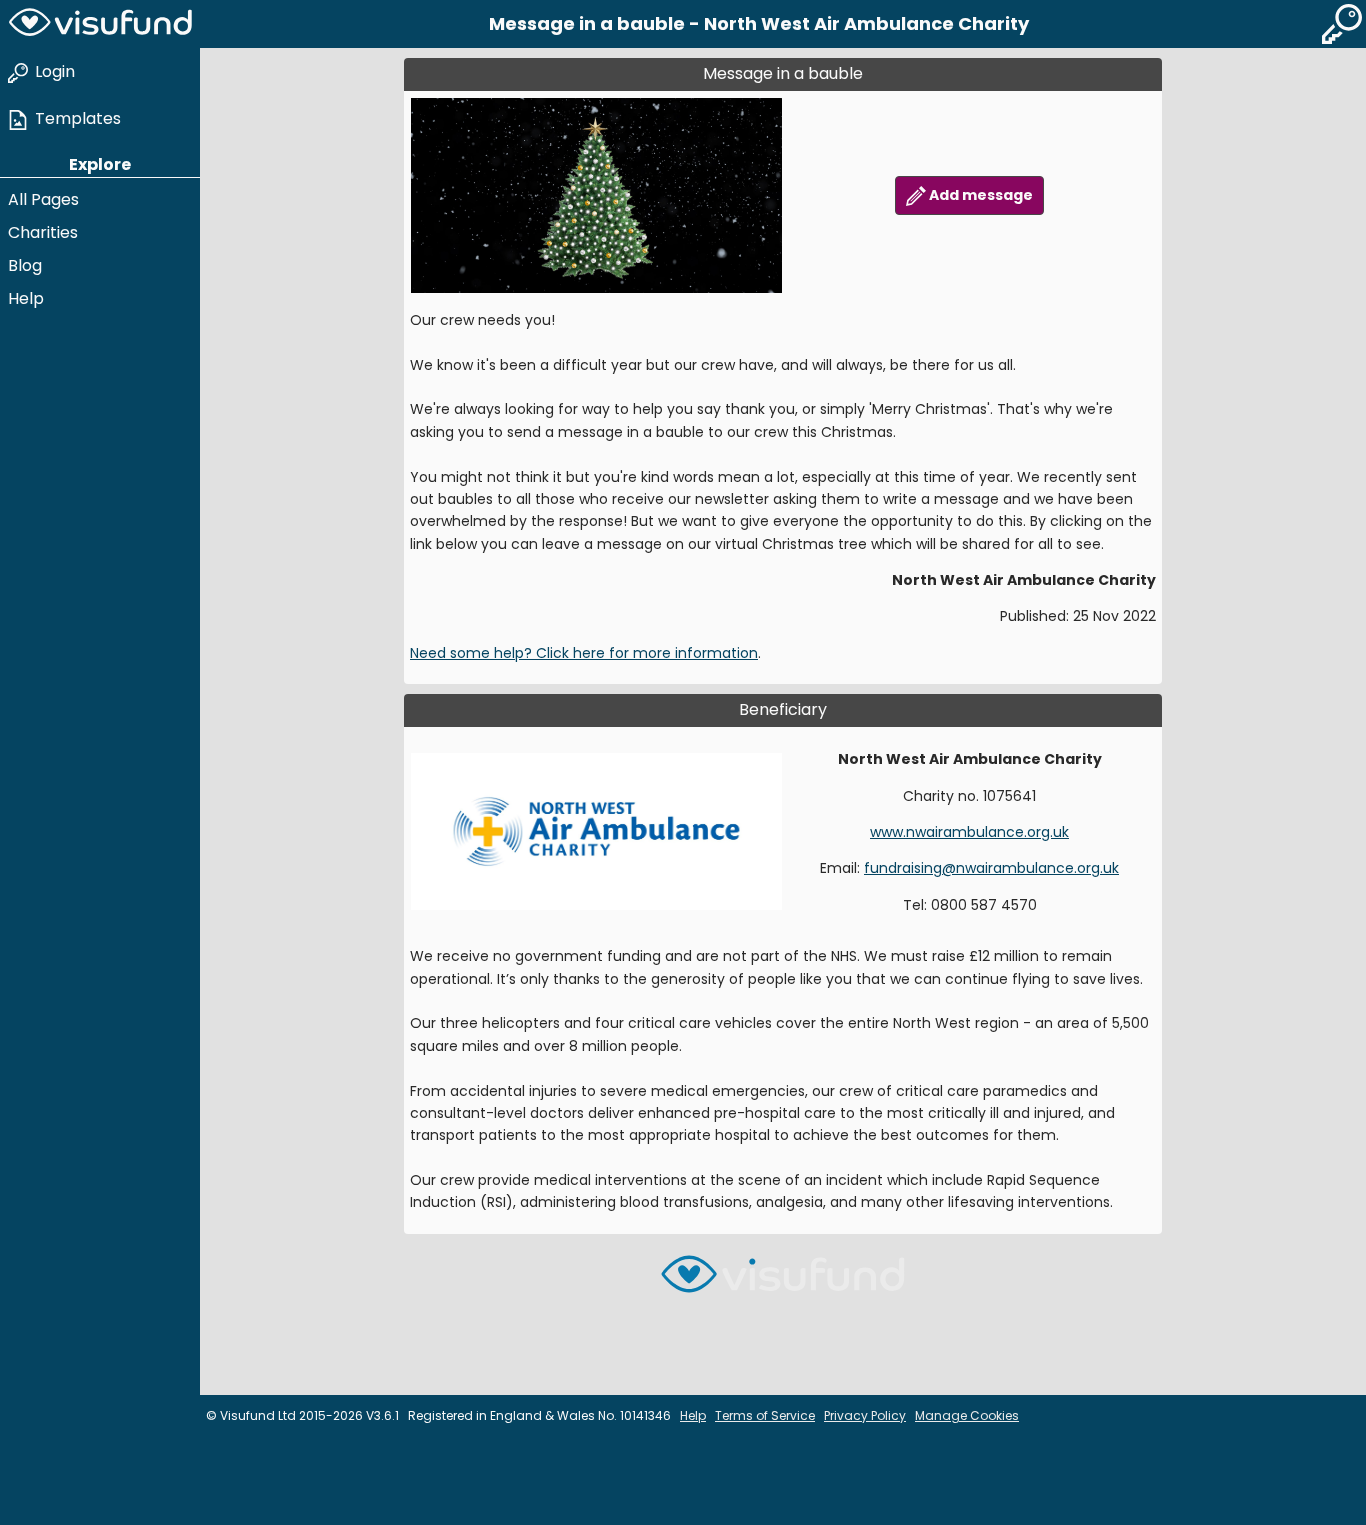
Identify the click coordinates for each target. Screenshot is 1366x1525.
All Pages (43, 199)
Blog (25, 265)
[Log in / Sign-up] (1342, 24)
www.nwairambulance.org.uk (969, 832)
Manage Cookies (967, 1415)
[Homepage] (100, 24)
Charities (43, 232)
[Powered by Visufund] (783, 1282)
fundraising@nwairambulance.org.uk (991, 868)
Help (26, 298)
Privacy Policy (865, 1415)
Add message (979, 195)
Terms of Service (765, 1415)
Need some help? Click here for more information (584, 653)
